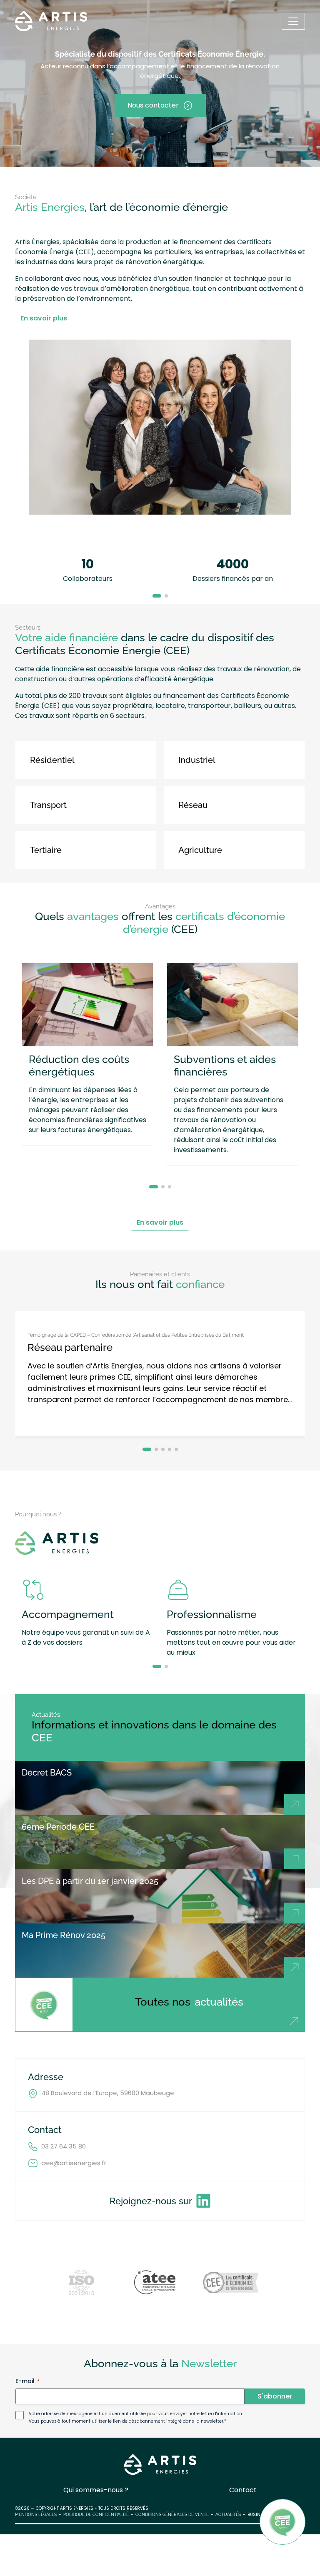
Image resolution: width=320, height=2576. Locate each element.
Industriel (197, 760)
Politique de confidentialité (96, 2515)
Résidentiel (52, 760)
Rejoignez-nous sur (151, 2201)
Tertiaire (46, 850)
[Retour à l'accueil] (51, 21)
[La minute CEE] (44, 2005)
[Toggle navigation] (293, 21)
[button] (157, 596)
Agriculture (200, 850)
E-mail (27, 2381)
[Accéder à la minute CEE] (282, 2522)
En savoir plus (44, 318)
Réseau (193, 805)
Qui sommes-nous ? (96, 2490)
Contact (243, 2490)
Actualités (228, 2515)
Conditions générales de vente (172, 2515)
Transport (48, 805)
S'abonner (275, 2396)
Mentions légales (36, 2515)
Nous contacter (153, 105)
